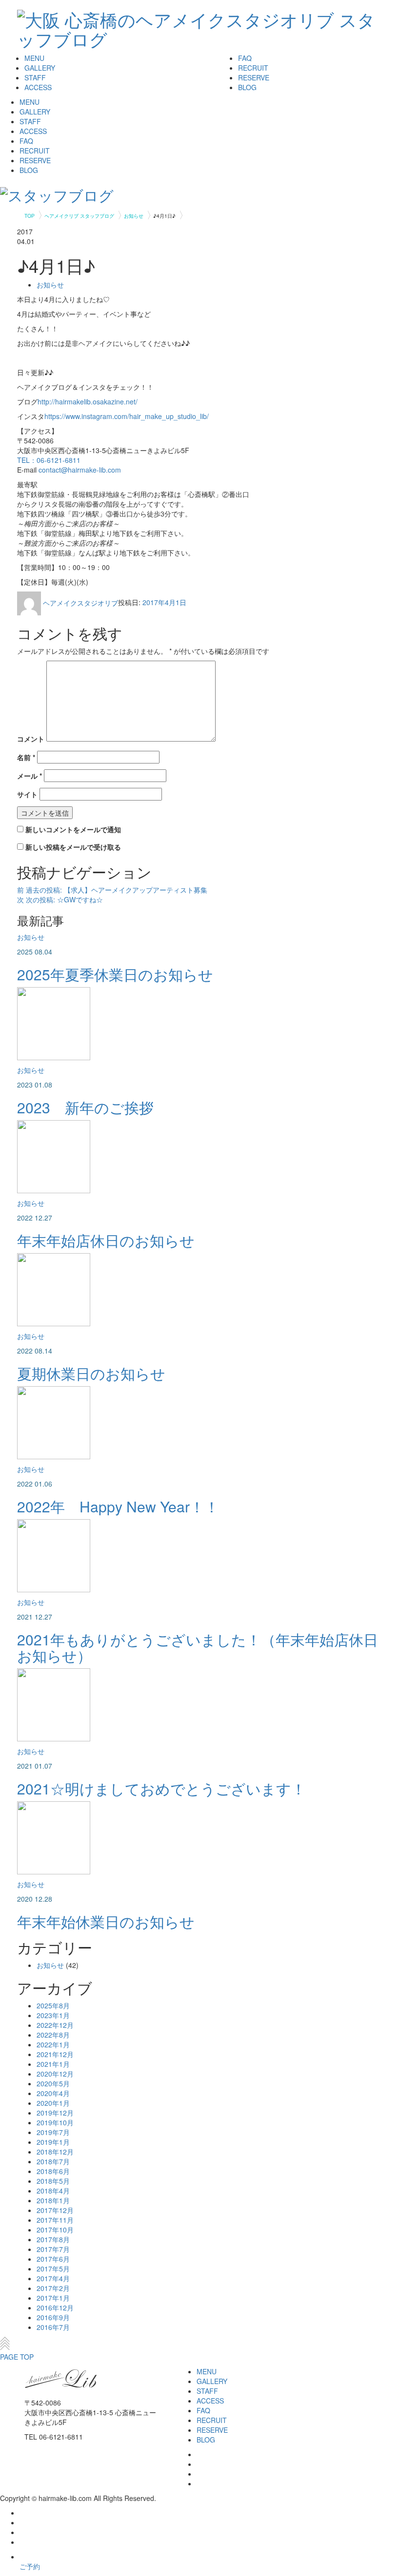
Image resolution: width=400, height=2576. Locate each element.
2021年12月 (55, 2054)
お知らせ (50, 285)
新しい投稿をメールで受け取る (73, 847)
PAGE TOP (17, 2357)
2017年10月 (55, 2230)
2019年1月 (53, 2142)
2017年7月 (53, 2249)
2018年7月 (53, 2161)
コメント (31, 739)
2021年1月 (53, 2064)
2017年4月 (53, 2278)
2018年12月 (55, 2152)
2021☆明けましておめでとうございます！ (161, 1788)
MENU (34, 58)
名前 (26, 757)
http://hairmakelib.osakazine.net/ (88, 401)
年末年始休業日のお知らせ (106, 1921)
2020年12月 (55, 2074)
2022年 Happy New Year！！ (118, 1506)
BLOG (247, 87)
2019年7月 (53, 2132)
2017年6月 (53, 2259)
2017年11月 (55, 2220)
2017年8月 (53, 2239)
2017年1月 (53, 2298)
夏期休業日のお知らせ (91, 1373)
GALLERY (40, 68)
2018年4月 (53, 2191)
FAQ (245, 58)
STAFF (35, 77)
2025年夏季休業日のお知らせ (115, 974)
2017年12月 (55, 2210)
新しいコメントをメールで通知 (73, 829)
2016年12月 (55, 2308)
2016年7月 (53, 2327)
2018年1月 (53, 2200)
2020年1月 (53, 2103)
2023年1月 (53, 2015)
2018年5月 (53, 2181)
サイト (27, 794)
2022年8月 (53, 2035)
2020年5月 (53, 2083)
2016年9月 (53, 2317)
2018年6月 (53, 2171)
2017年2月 (53, 2288)
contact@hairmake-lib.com (80, 470)
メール (30, 776)
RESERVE (254, 77)
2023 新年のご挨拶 (85, 1107)
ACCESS (38, 87)
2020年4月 (53, 2093)
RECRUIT (253, 68)
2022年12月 (55, 2025)
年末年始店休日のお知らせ (106, 1240)
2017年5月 (53, 2269)
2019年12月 (55, 2113)
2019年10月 (55, 2122)
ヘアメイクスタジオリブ (80, 603)
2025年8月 (53, 2005)
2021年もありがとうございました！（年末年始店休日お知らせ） (198, 1647)
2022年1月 (53, 2044)
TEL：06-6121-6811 (49, 460)
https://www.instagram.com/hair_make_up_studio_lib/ (127, 416)
